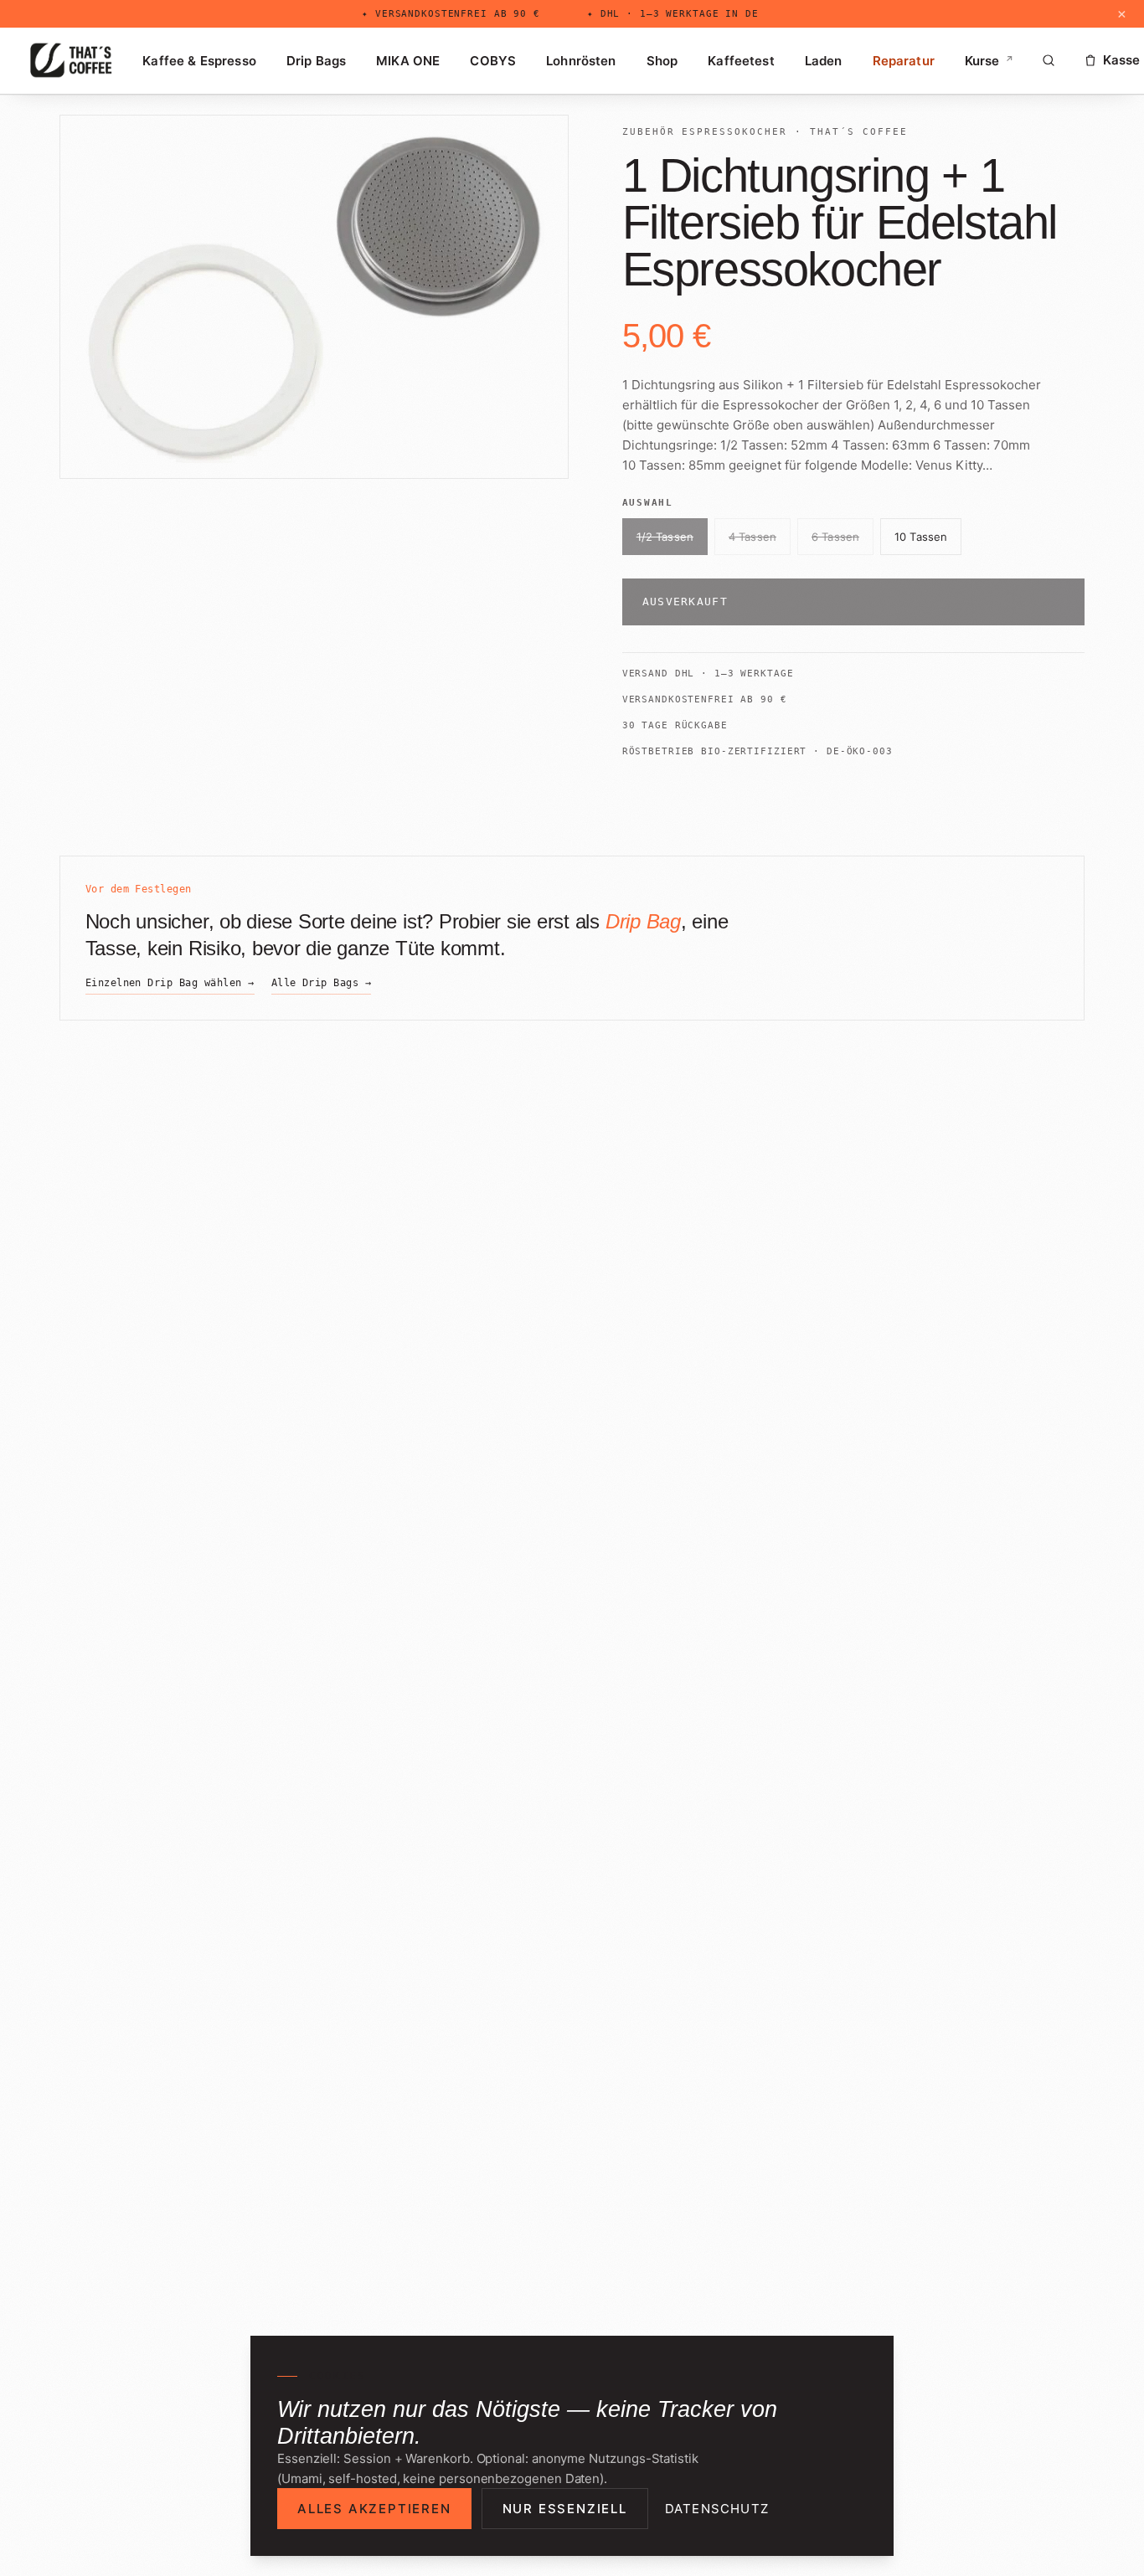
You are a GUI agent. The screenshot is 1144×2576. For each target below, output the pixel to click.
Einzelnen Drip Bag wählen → (170, 983)
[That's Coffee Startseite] (71, 60)
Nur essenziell (565, 2509)
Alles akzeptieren (374, 2509)
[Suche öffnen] (1049, 60)
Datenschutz (717, 2509)
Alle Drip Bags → (322, 983)
